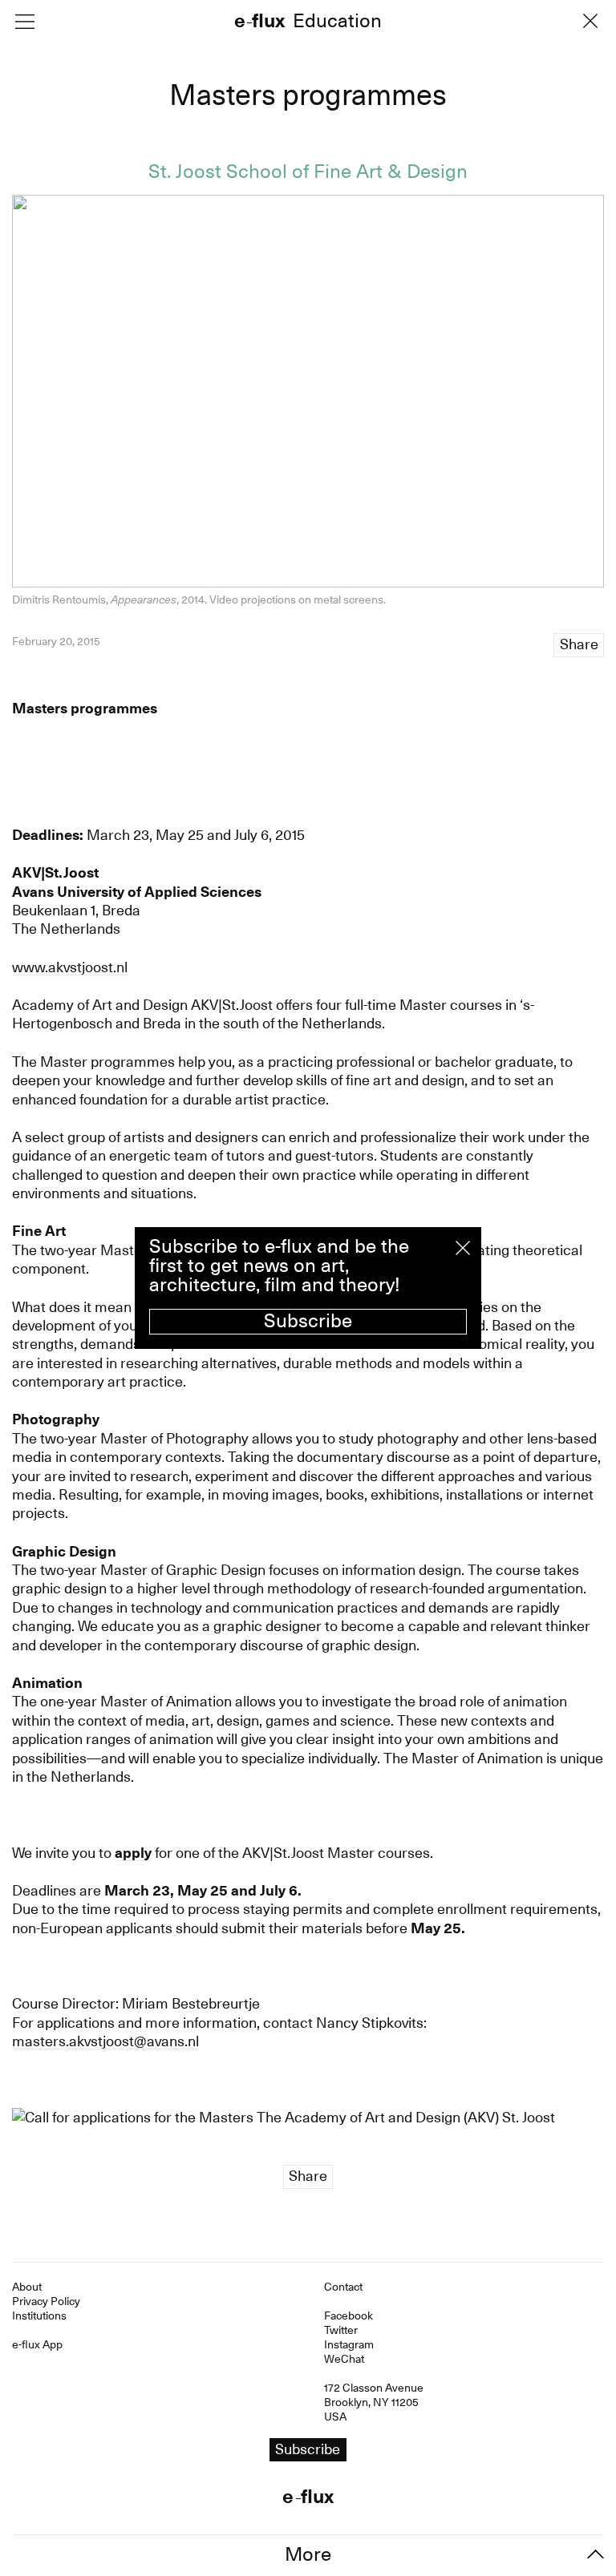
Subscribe (308, 1321)
